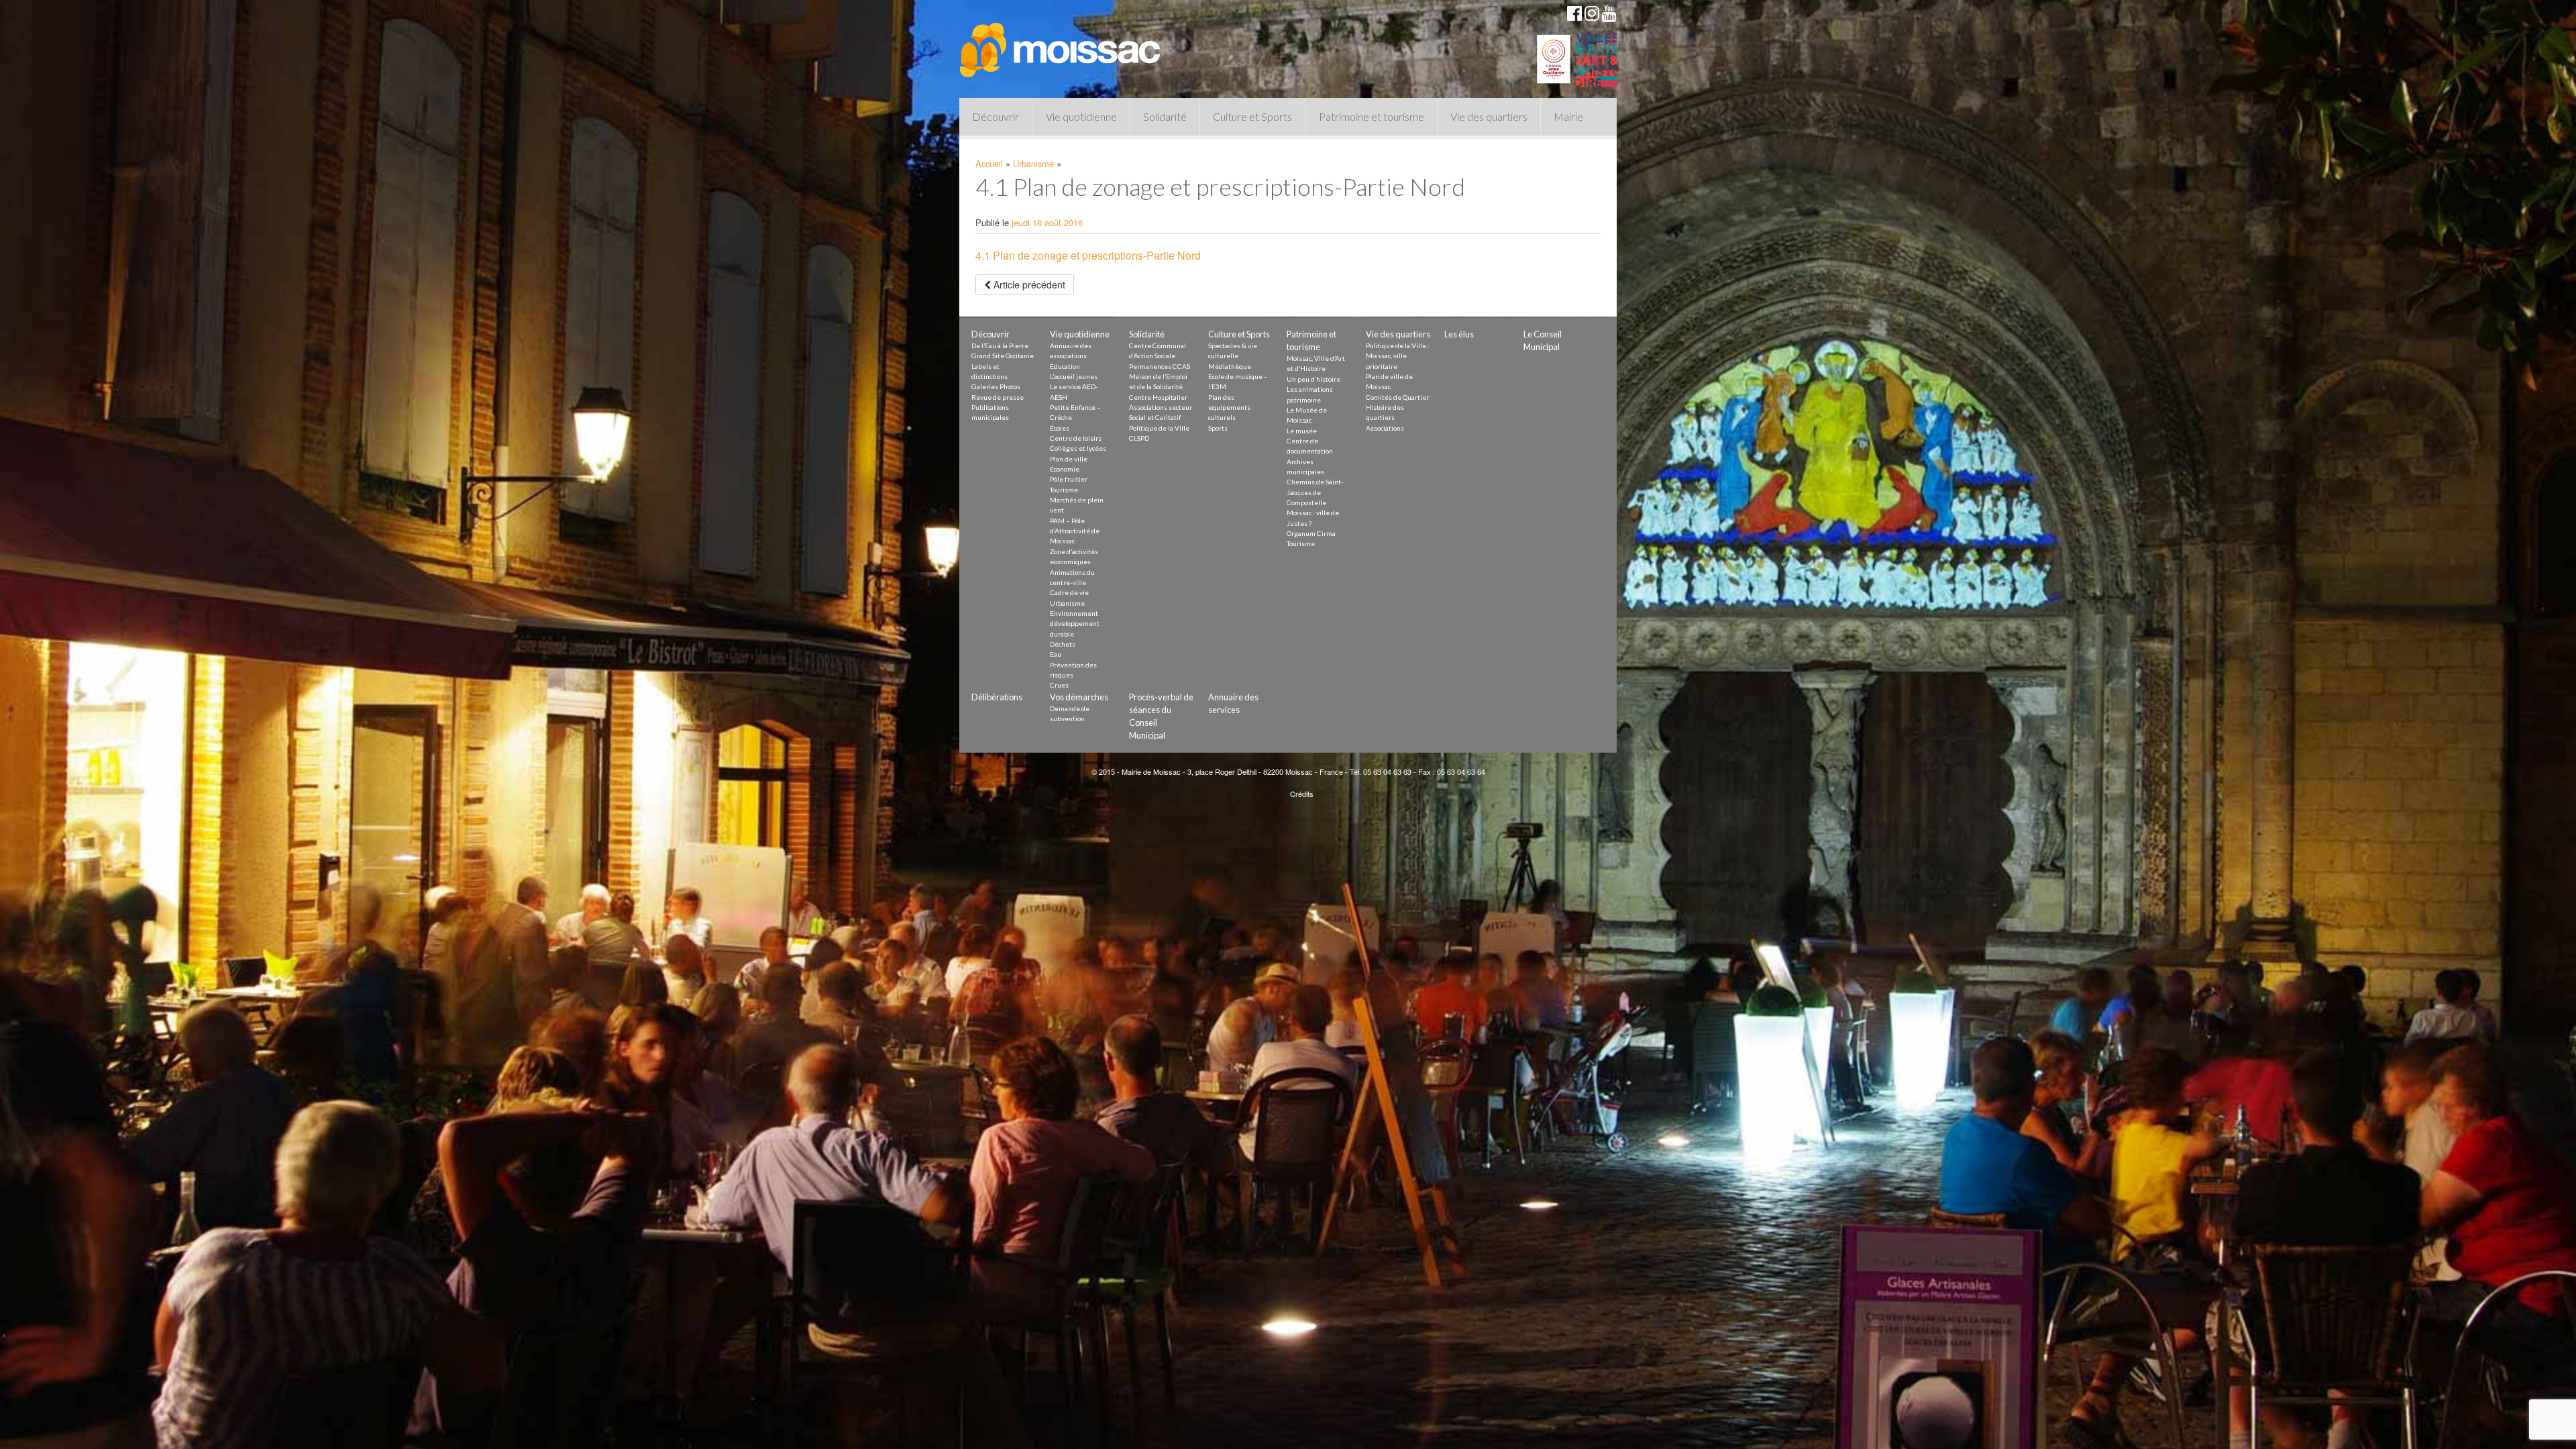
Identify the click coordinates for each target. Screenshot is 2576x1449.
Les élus (1459, 334)
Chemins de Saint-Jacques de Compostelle (1315, 492)
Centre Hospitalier (1158, 397)
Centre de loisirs (1076, 438)
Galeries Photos (996, 386)
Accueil (989, 163)
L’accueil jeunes (1074, 376)
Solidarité (1165, 116)
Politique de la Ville (1159, 428)
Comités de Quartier (1397, 397)
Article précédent (1028, 284)
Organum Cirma (1311, 533)
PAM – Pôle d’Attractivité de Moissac (1075, 531)
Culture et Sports (1252, 116)
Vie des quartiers (1489, 116)
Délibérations (997, 697)
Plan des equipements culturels (1229, 408)
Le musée (1302, 431)
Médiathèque (1230, 366)
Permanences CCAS (1160, 366)
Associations (1385, 428)
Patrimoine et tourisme (1372, 116)
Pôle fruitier (1069, 479)
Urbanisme (1033, 163)
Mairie (1568, 116)
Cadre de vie (1069, 592)
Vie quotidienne (1081, 116)
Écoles (1060, 428)
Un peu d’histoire (1313, 379)
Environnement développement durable (1075, 624)
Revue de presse (998, 397)
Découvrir (996, 116)
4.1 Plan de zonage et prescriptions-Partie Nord (1088, 255)
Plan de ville (1069, 459)
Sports (1218, 428)
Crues (1059, 685)
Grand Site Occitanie (1003, 356)
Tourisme (1064, 490)
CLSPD (1139, 438)
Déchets (1063, 644)
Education (1065, 366)
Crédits (1302, 794)
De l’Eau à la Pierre (1000, 345)
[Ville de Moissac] (1061, 44)
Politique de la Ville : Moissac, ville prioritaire (1398, 356)
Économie (1065, 469)
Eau (1056, 654)
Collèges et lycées (1078, 448)
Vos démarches (1079, 697)
